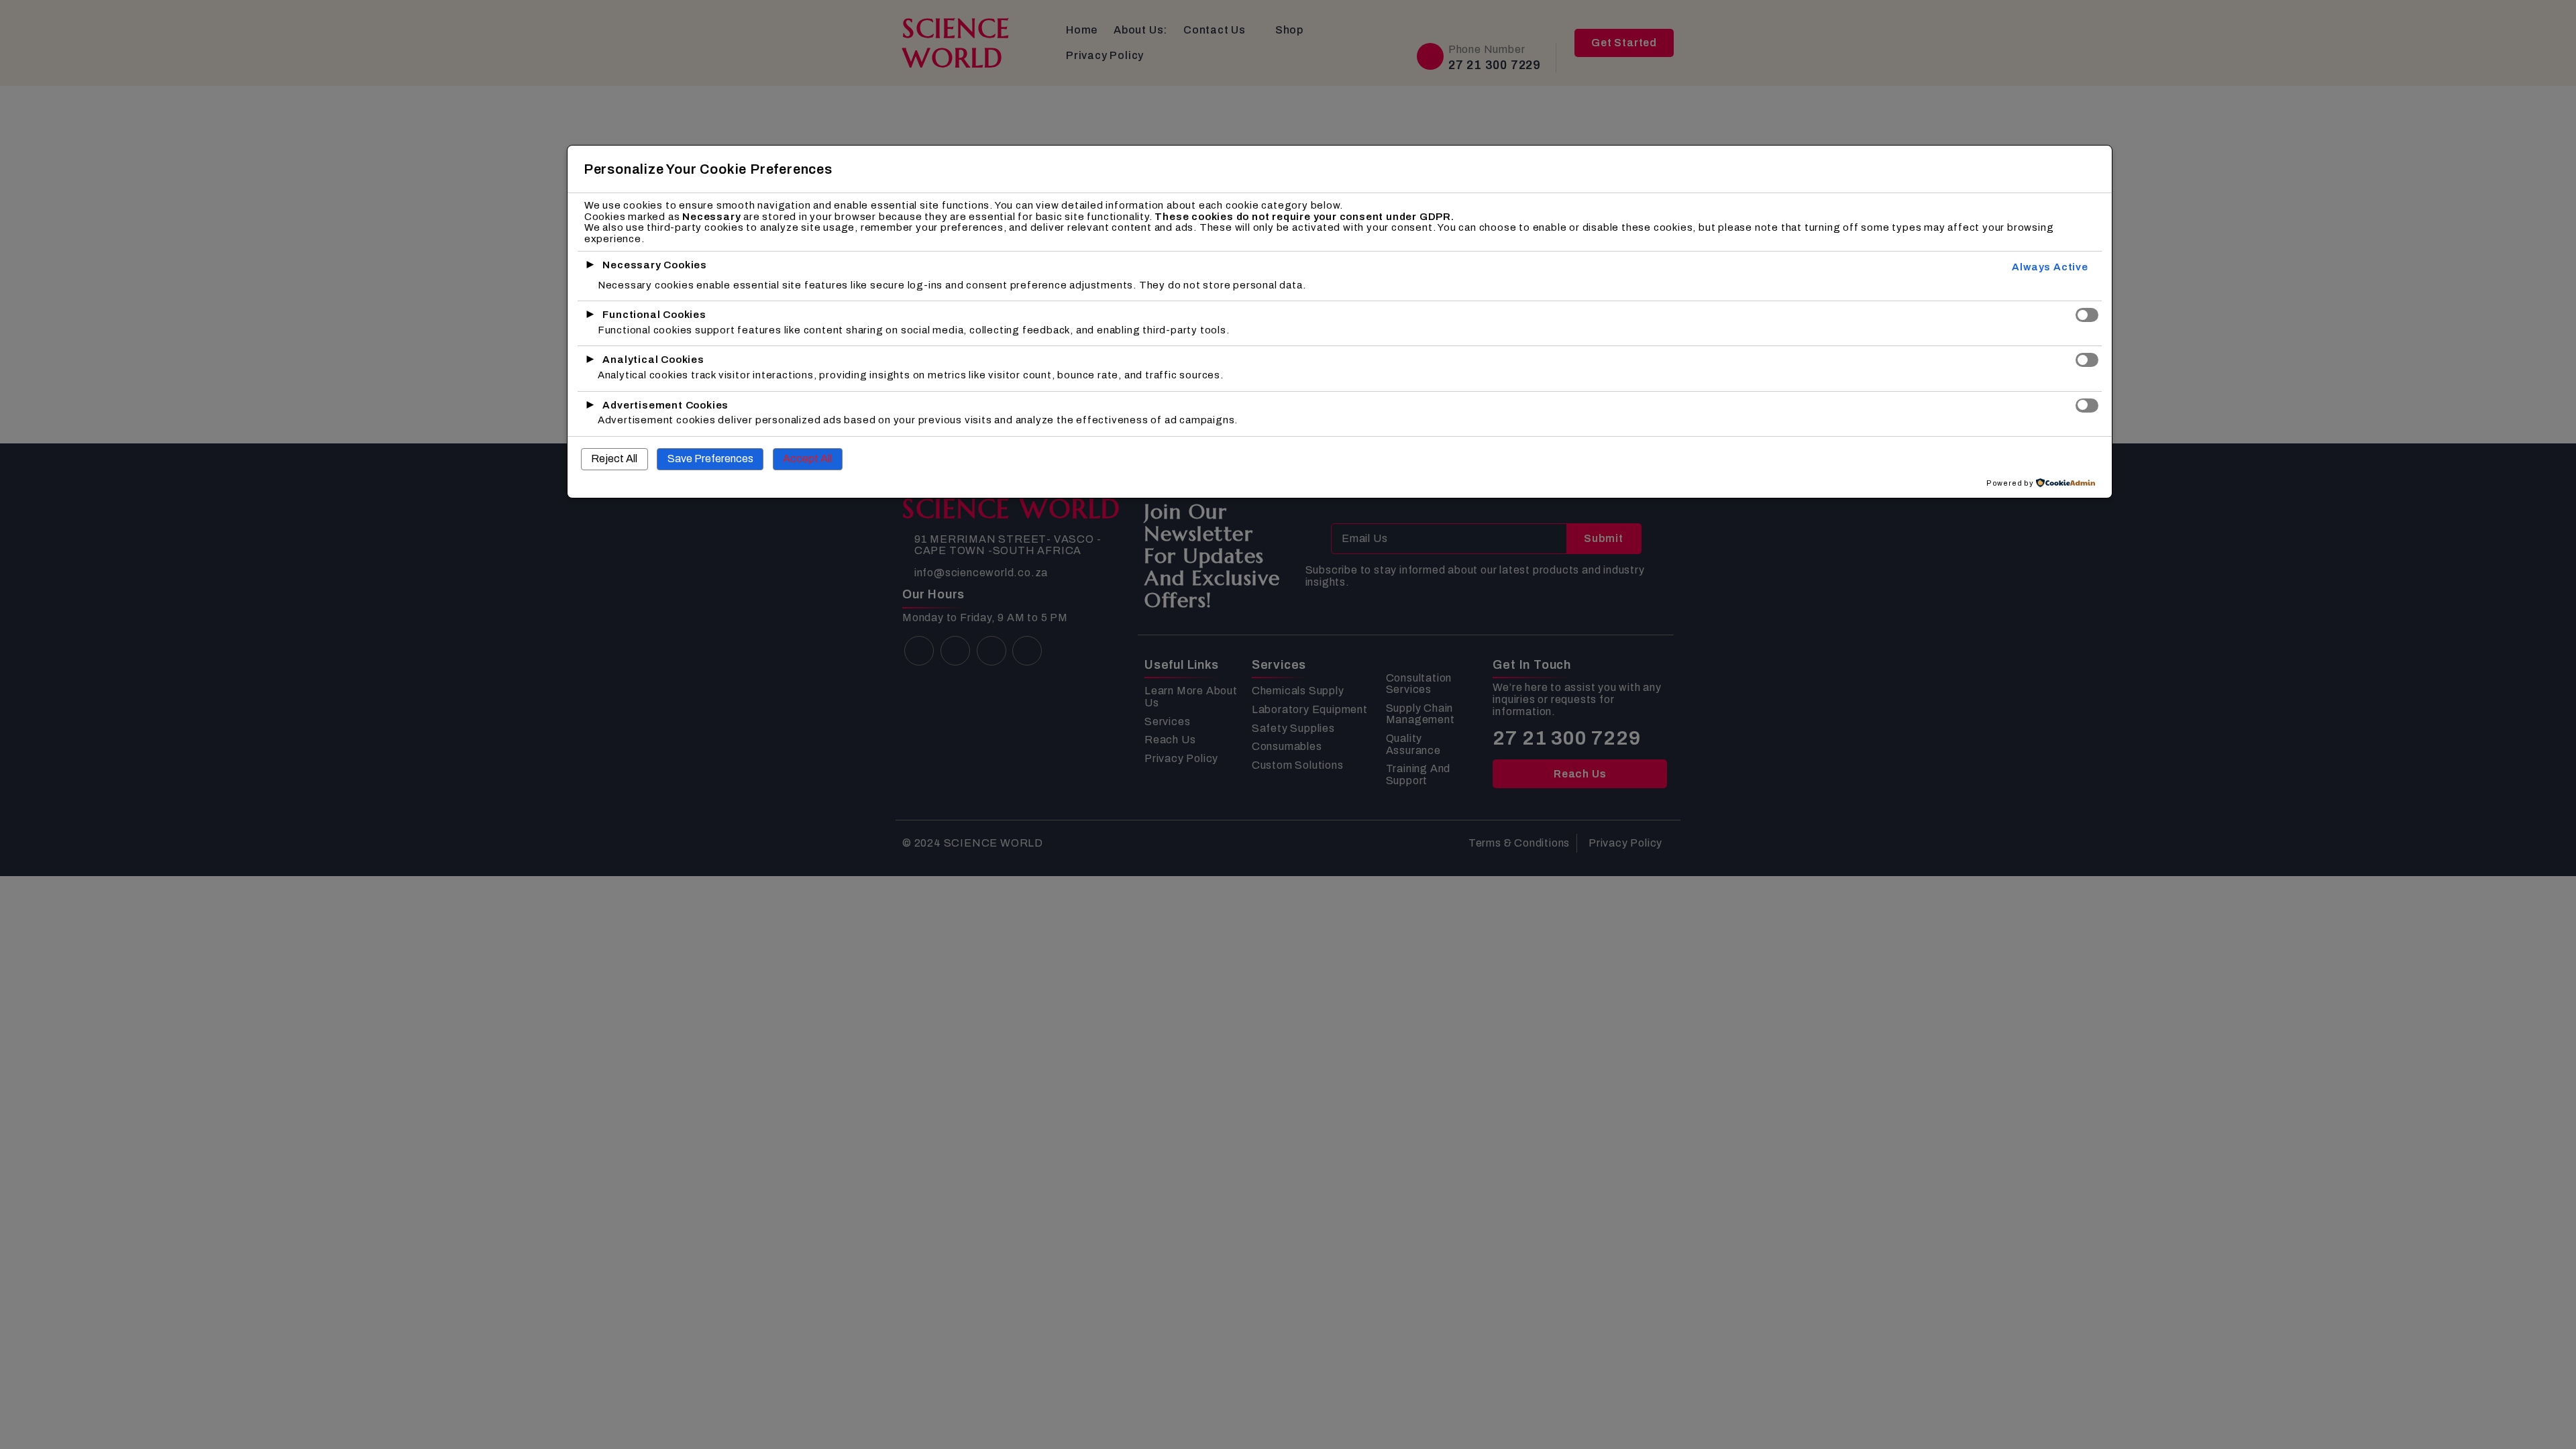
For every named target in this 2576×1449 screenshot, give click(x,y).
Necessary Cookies (655, 265)
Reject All (614, 459)
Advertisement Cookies (665, 405)
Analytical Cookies (653, 360)
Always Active (2050, 267)
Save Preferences (710, 459)
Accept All (807, 459)
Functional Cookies (654, 315)
